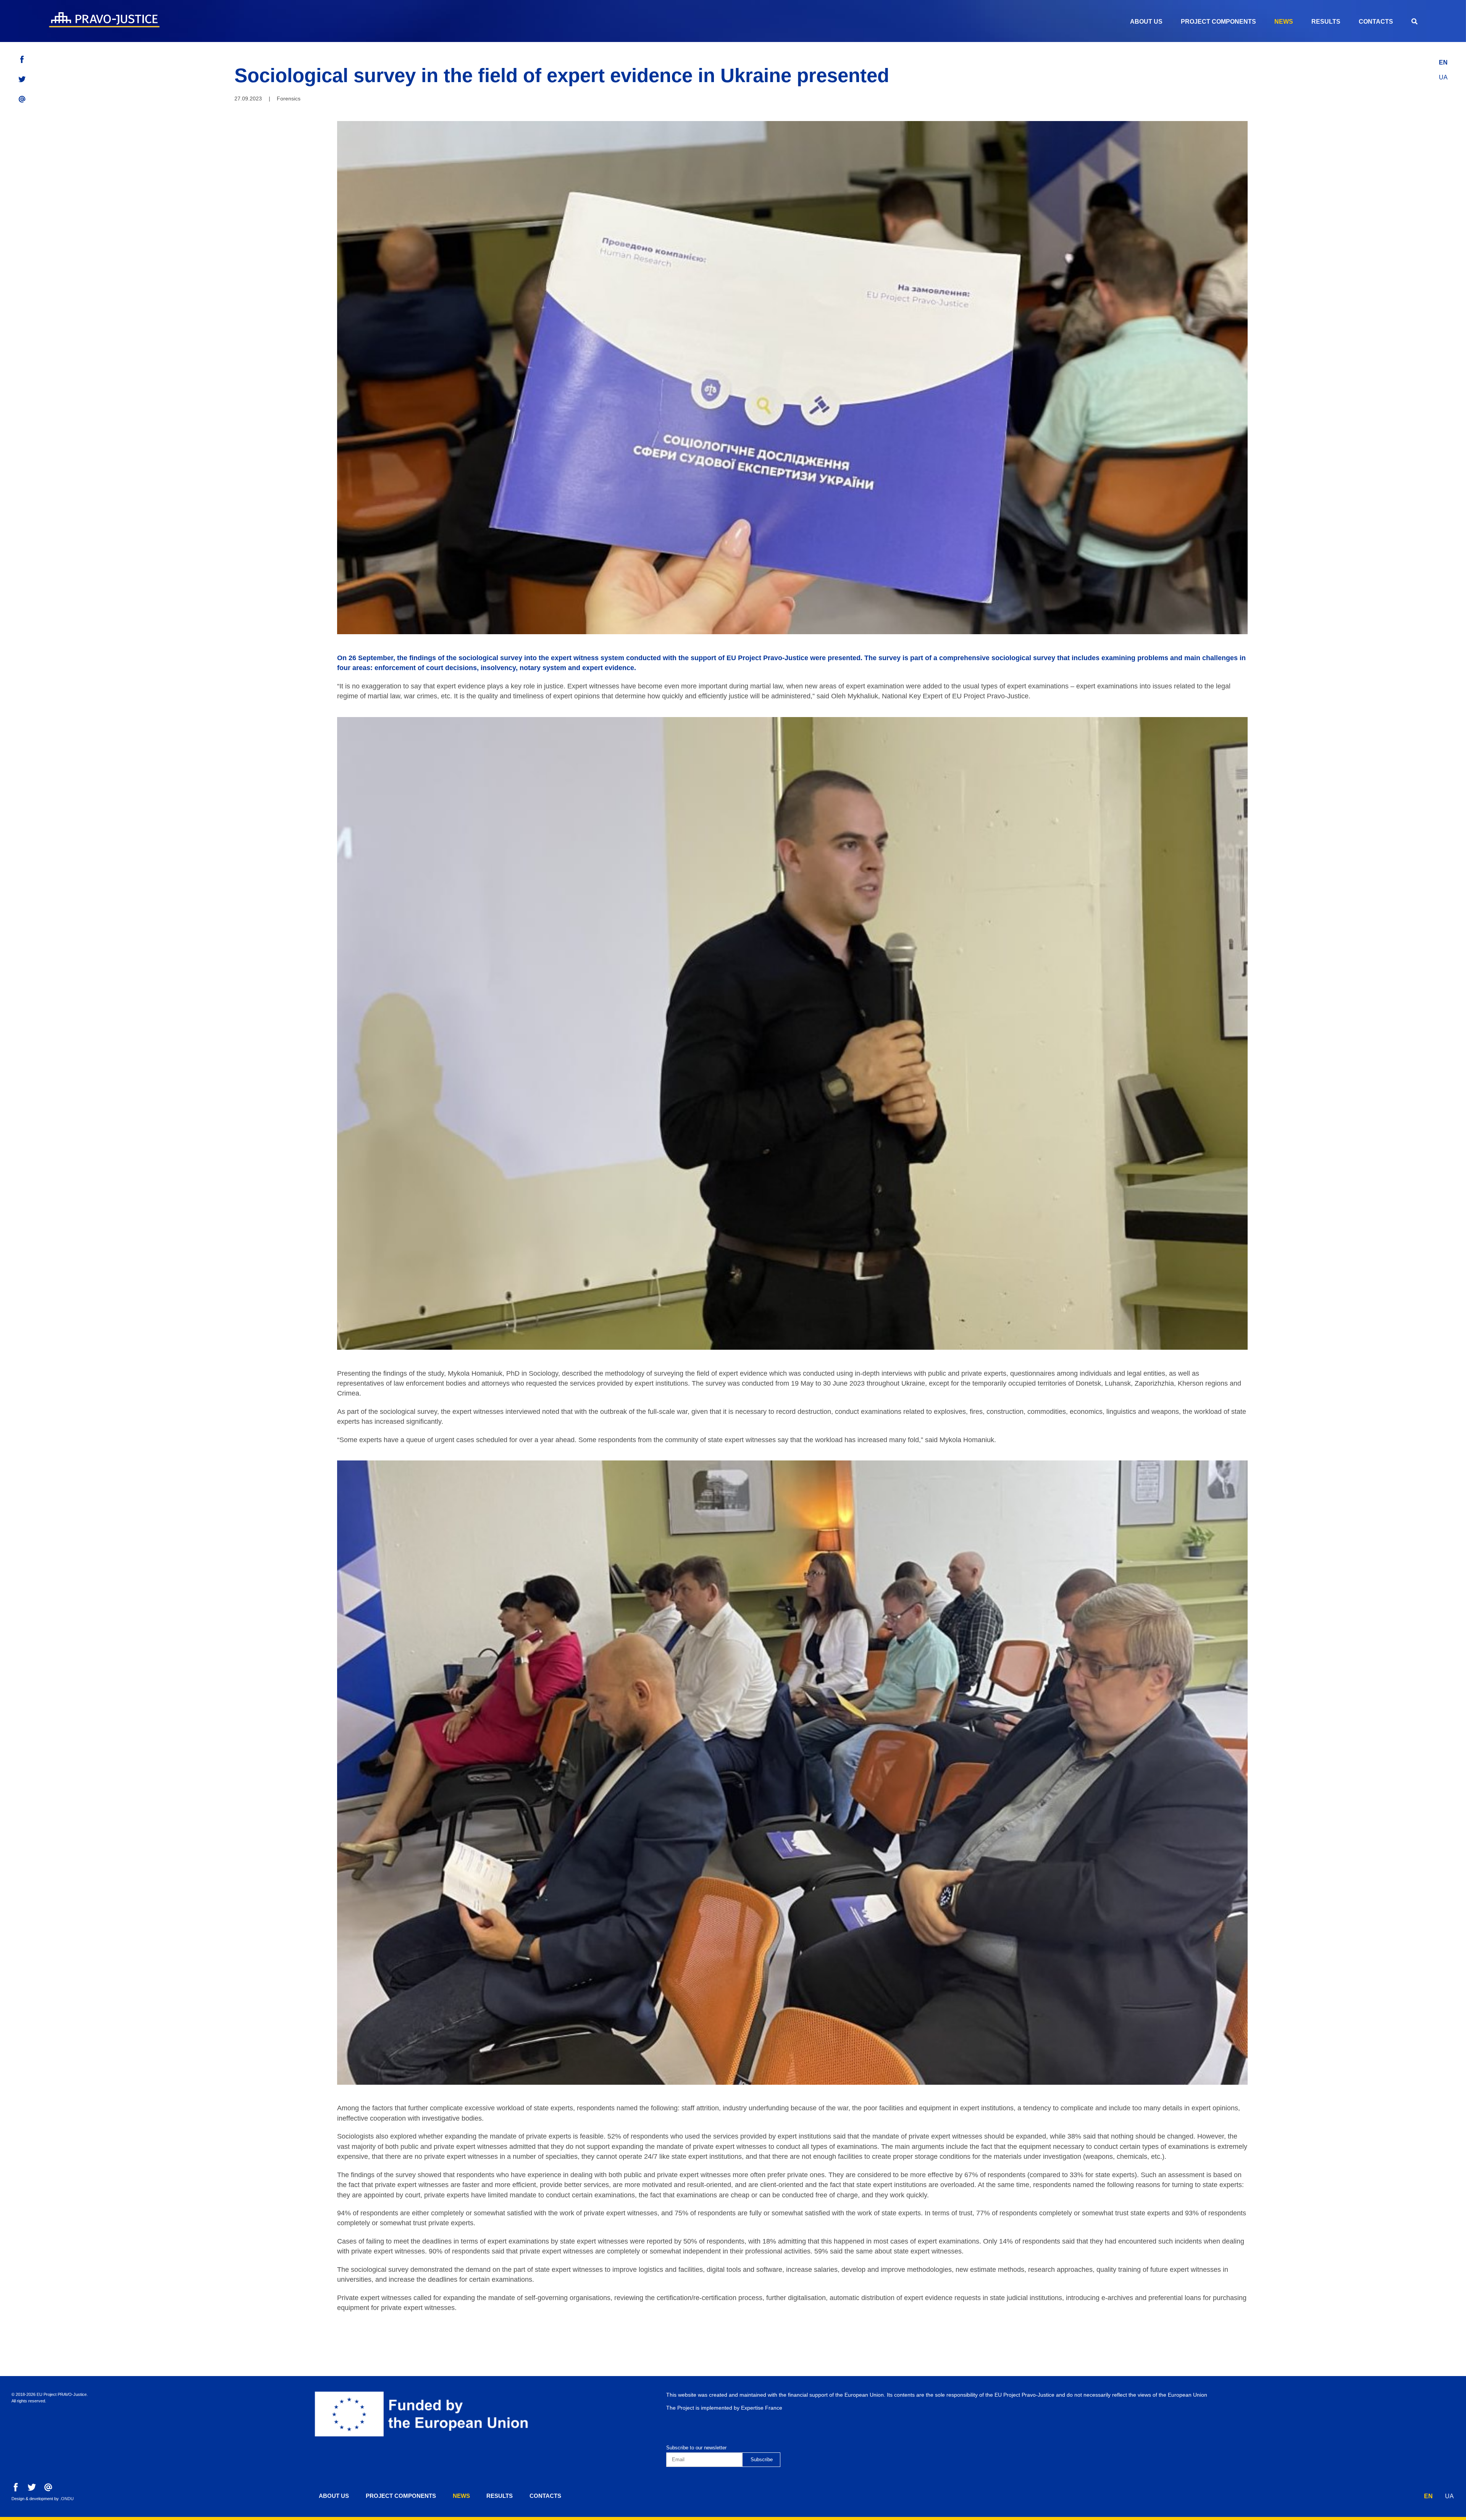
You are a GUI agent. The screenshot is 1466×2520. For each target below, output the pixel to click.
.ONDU (67, 2499)
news (1284, 22)
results (1326, 22)
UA (1443, 77)
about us (1146, 22)
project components (1218, 22)
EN (1443, 62)
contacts (1376, 22)
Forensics (289, 99)
